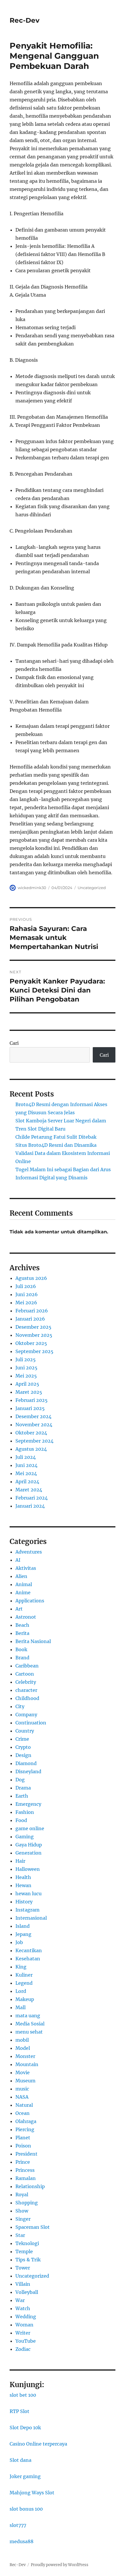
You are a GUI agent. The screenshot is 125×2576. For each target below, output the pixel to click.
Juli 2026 (26, 1286)
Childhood (27, 1698)
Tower (23, 2268)
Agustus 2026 (31, 1278)
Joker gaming (25, 2476)
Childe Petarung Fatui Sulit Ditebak (56, 1137)
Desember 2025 (33, 1327)
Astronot (26, 1617)
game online (30, 1828)
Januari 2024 (30, 1506)
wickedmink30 (32, 888)
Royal (22, 2195)
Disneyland (28, 1771)
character (26, 1690)
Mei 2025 (26, 1376)
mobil (22, 2040)
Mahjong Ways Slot (32, 2493)
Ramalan (26, 2178)
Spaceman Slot (33, 2227)
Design (23, 1755)
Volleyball (27, 2292)
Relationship (30, 2186)
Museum (25, 2081)
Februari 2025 (32, 1400)
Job (19, 1942)
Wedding (26, 2317)
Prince (23, 2162)
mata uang (28, 2016)
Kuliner (24, 1975)
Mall (20, 2007)
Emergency (28, 1804)
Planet (23, 2138)
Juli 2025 (26, 1359)
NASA (22, 2097)
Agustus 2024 (31, 1449)
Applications (30, 1601)
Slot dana (20, 2460)
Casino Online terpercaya (38, 2444)
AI (18, 1560)
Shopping (27, 2203)
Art (19, 1609)
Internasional (31, 1918)
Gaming (25, 1837)
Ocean (23, 2113)
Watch (23, 2308)
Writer (23, 2333)
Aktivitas (26, 1568)
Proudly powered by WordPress (60, 2565)
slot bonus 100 (26, 2509)
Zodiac (23, 2349)
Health (23, 1877)
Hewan (23, 1885)
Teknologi (27, 2243)
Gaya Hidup (29, 1845)
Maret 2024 (29, 1490)
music (22, 2089)
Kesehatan (28, 1959)
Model (23, 2048)
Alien (21, 1576)
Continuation (31, 1723)
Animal (24, 1584)
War (20, 2300)
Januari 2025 (30, 1408)
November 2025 (34, 1335)
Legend (24, 1983)
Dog (20, 1780)
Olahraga (26, 2121)
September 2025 (34, 1351)
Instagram (27, 1910)
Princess (25, 2170)
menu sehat (29, 2032)
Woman (24, 2325)
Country (25, 1731)
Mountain (27, 2064)
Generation (28, 1853)
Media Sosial (30, 2024)
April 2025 (27, 1384)
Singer (23, 2219)
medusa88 (22, 2541)
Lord (21, 1991)
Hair (20, 1861)
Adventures (29, 1552)
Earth (22, 1796)
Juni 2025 (26, 1368)
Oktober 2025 (31, 1343)
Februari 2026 (32, 1311)
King (21, 1967)
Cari (14, 1043)
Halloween (28, 1869)
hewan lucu (28, 1894)
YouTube (26, 2341)
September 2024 (34, 1441)
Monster (25, 2056)
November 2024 (34, 1425)
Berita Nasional (33, 1641)
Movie (23, 2072)
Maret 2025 (29, 1392)
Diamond (26, 1763)
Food (21, 1820)
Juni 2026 (27, 1294)
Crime (22, 1739)
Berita (22, 1633)
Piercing (25, 2129)
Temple (24, 2251)
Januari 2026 (30, 1319)
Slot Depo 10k (25, 2428)
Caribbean (27, 1666)
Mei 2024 (26, 1473)
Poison (23, 2146)
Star (20, 2235)
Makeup (25, 1999)
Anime (23, 1592)
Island (23, 1926)
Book (21, 1649)
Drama (23, 1788)
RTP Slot (19, 2411)
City (20, 1706)
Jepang (23, 1934)
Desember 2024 (33, 1416)
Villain (23, 2284)
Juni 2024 (26, 1465)
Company (26, 1715)
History (24, 1902)
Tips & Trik (28, 2260)
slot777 (18, 2525)
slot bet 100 (23, 2395)
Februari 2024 (32, 1498)
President (26, 2154)
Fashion (25, 1812)
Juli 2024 (26, 1457)
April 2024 (27, 1482)
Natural (24, 2105)
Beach (22, 1625)
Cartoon (25, 1674)
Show (22, 2211)
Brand (22, 1658)
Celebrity (26, 1682)
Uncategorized (92, 888)
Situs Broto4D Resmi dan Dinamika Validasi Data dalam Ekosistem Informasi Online (63, 1153)
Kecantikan (29, 1950)
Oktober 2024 (31, 1433)
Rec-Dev (25, 20)
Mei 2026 (26, 1303)
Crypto (23, 1747)
